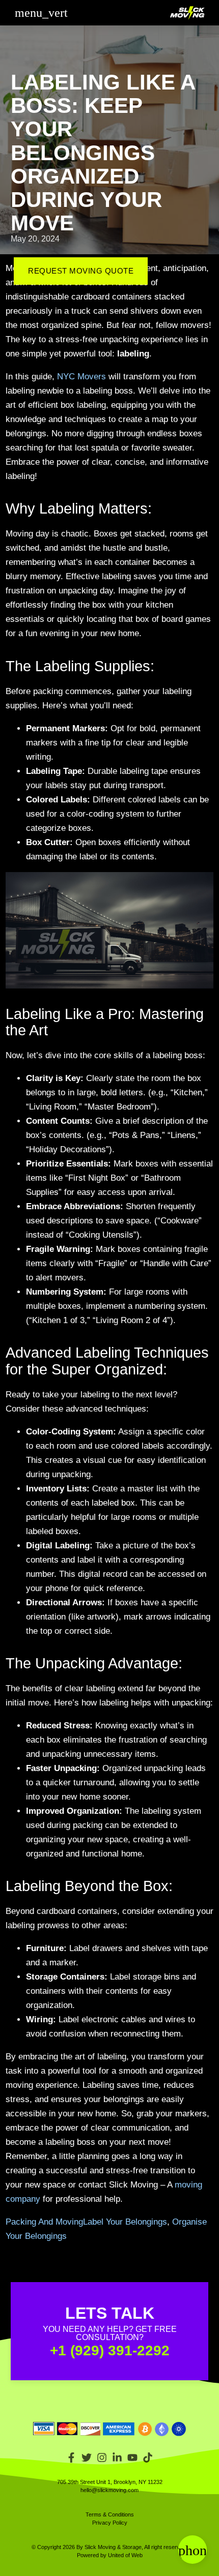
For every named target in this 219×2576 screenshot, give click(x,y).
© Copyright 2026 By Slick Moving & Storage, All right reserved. (109, 2547)
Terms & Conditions (110, 2514)
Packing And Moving (44, 2222)
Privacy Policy (110, 2523)
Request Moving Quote (81, 271)
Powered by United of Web (110, 2555)
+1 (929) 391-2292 (110, 2350)
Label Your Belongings (125, 2222)
